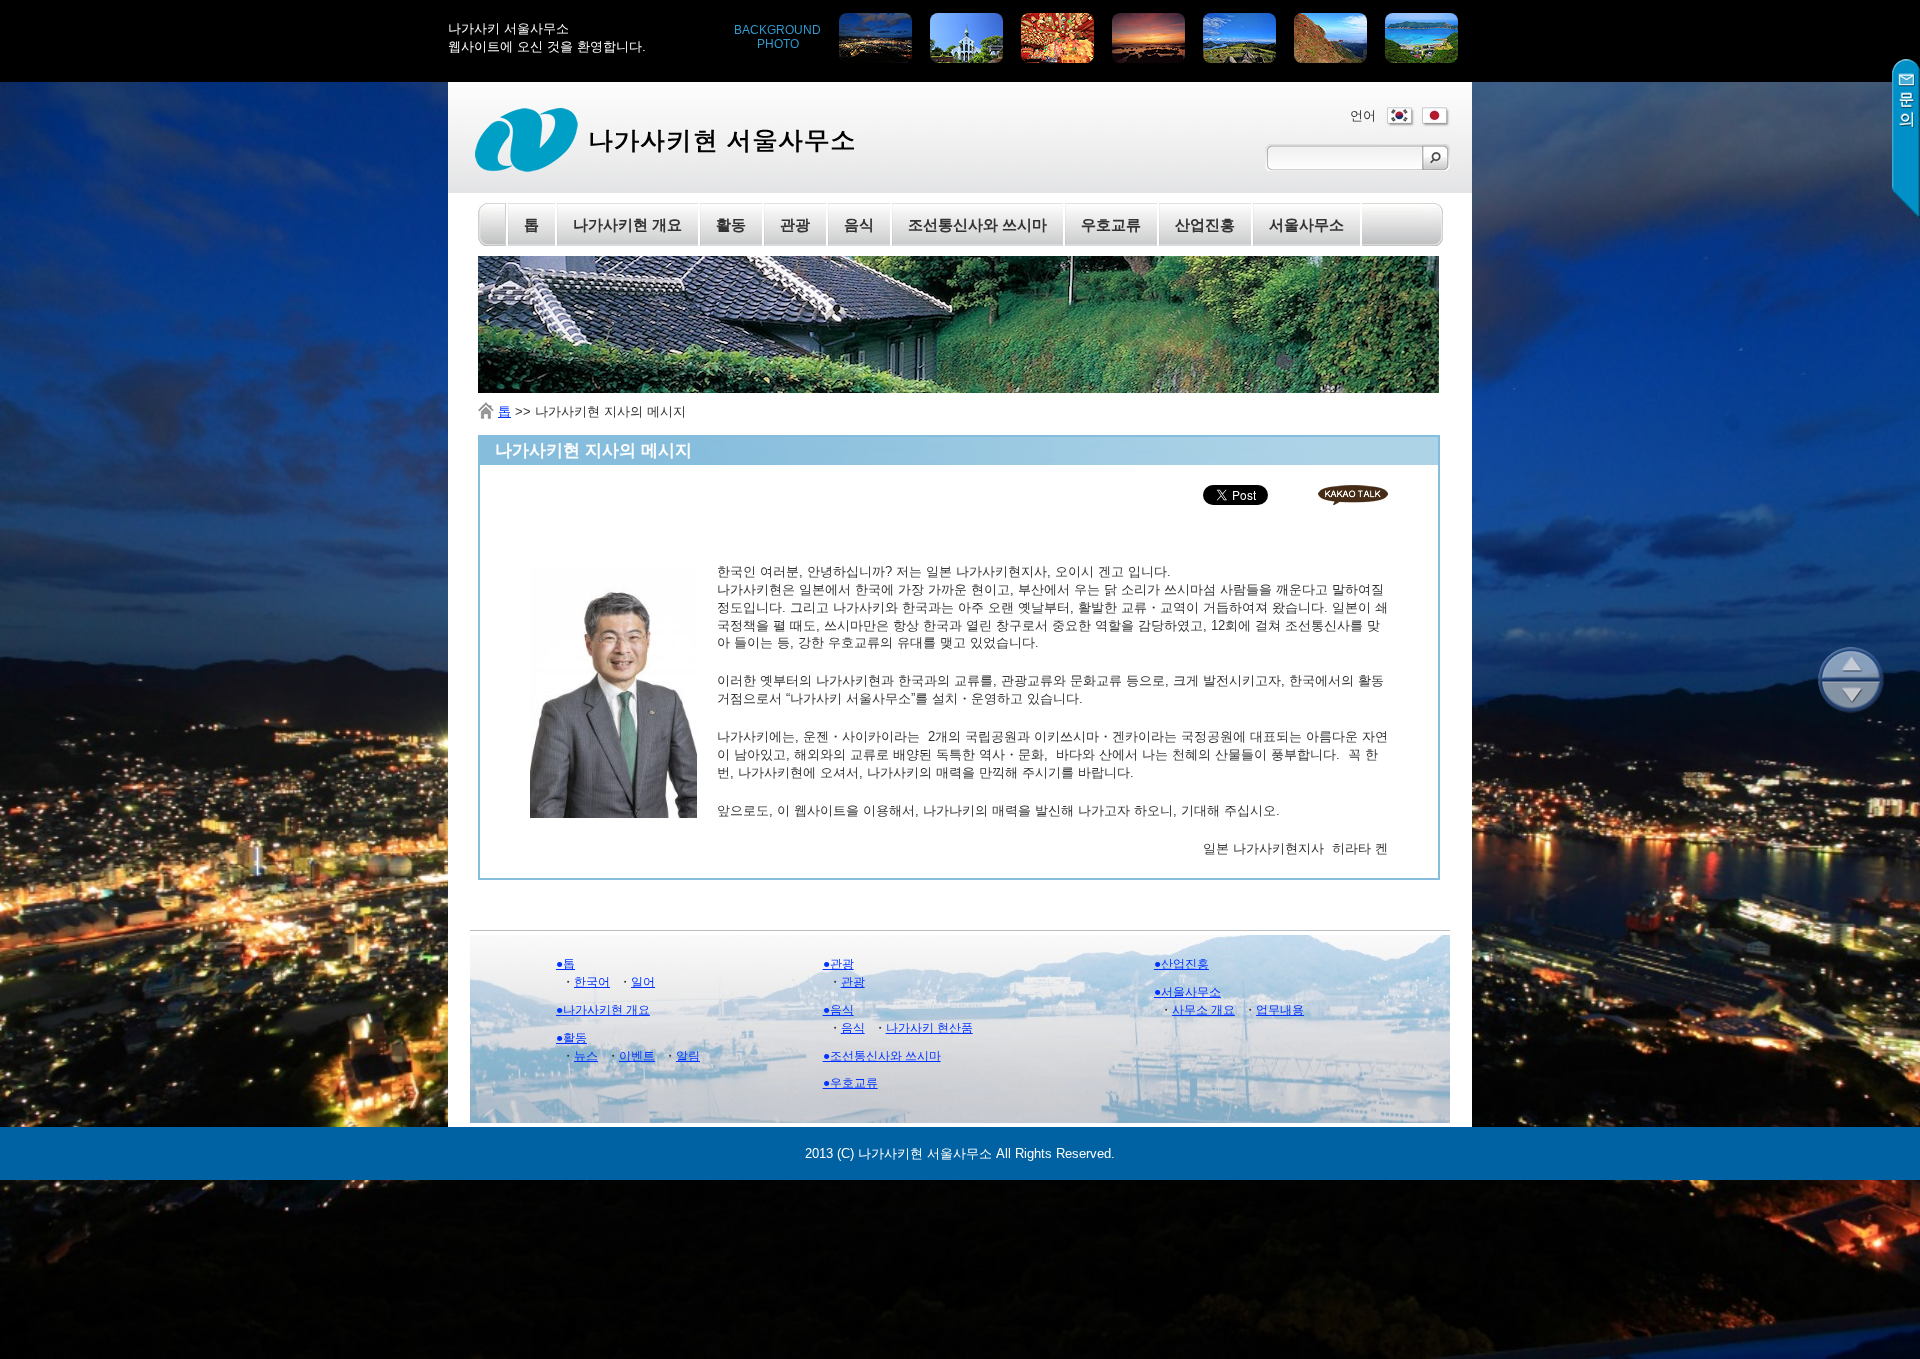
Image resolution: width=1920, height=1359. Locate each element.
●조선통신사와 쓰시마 (882, 1056)
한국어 (592, 982)
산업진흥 (1205, 224)
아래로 (1851, 696)
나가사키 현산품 (929, 1028)
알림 (688, 1056)
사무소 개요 (1203, 1010)
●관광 (838, 964)
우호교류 (1111, 224)
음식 (853, 1028)
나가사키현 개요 (627, 224)
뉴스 (586, 1056)
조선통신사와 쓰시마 (977, 224)
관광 (853, 982)
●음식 (838, 1010)
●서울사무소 (1187, 992)
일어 (643, 982)
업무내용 (1280, 1010)
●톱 (565, 964)
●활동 (571, 1038)
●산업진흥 (1181, 964)
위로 (1851, 663)
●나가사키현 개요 (603, 1010)
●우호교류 (850, 1083)
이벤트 (637, 1056)
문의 (1906, 138)
